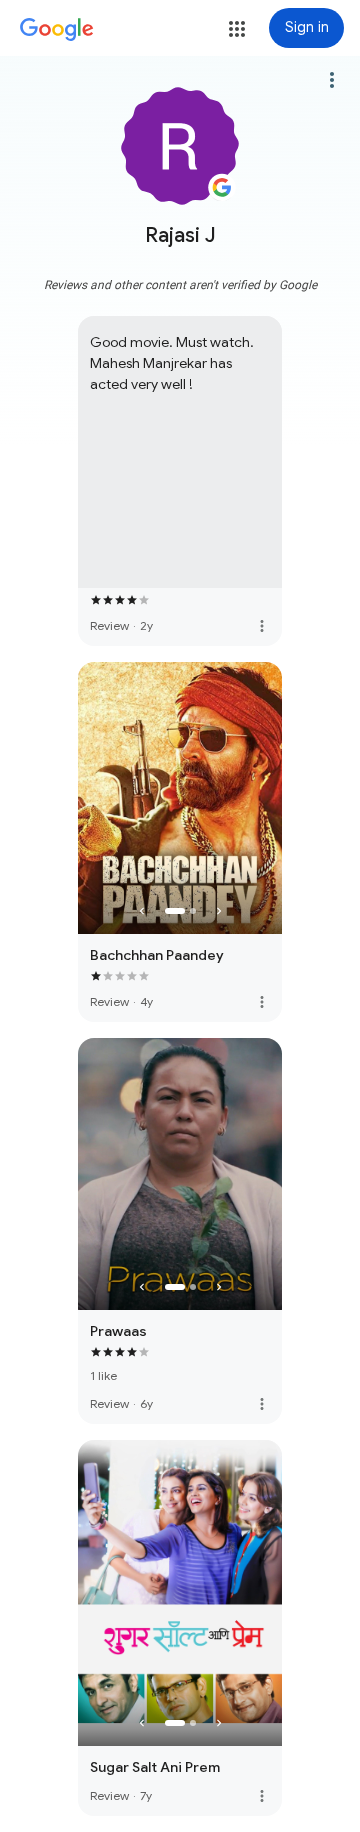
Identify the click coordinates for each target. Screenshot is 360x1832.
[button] (237, 29)
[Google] (57, 30)
